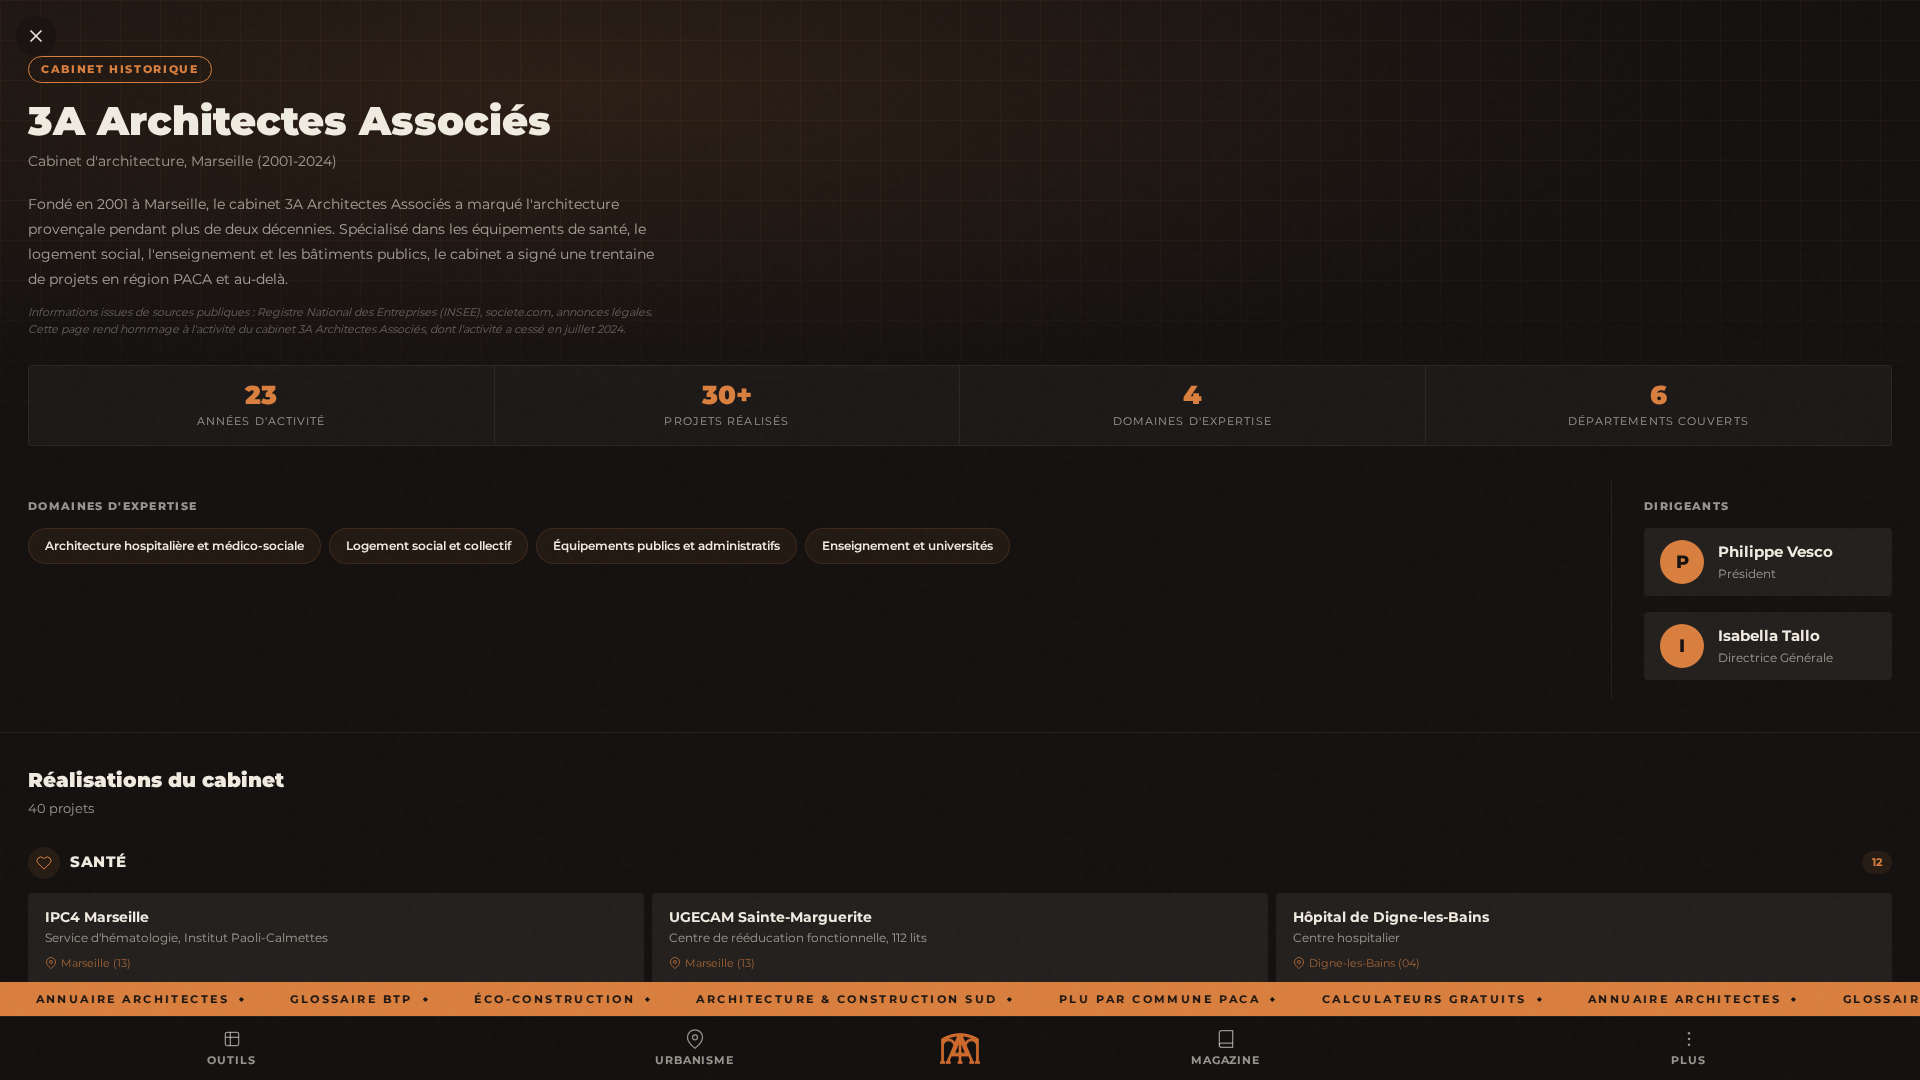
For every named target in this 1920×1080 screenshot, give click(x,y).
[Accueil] (960, 1048)
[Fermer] (36, 36)
